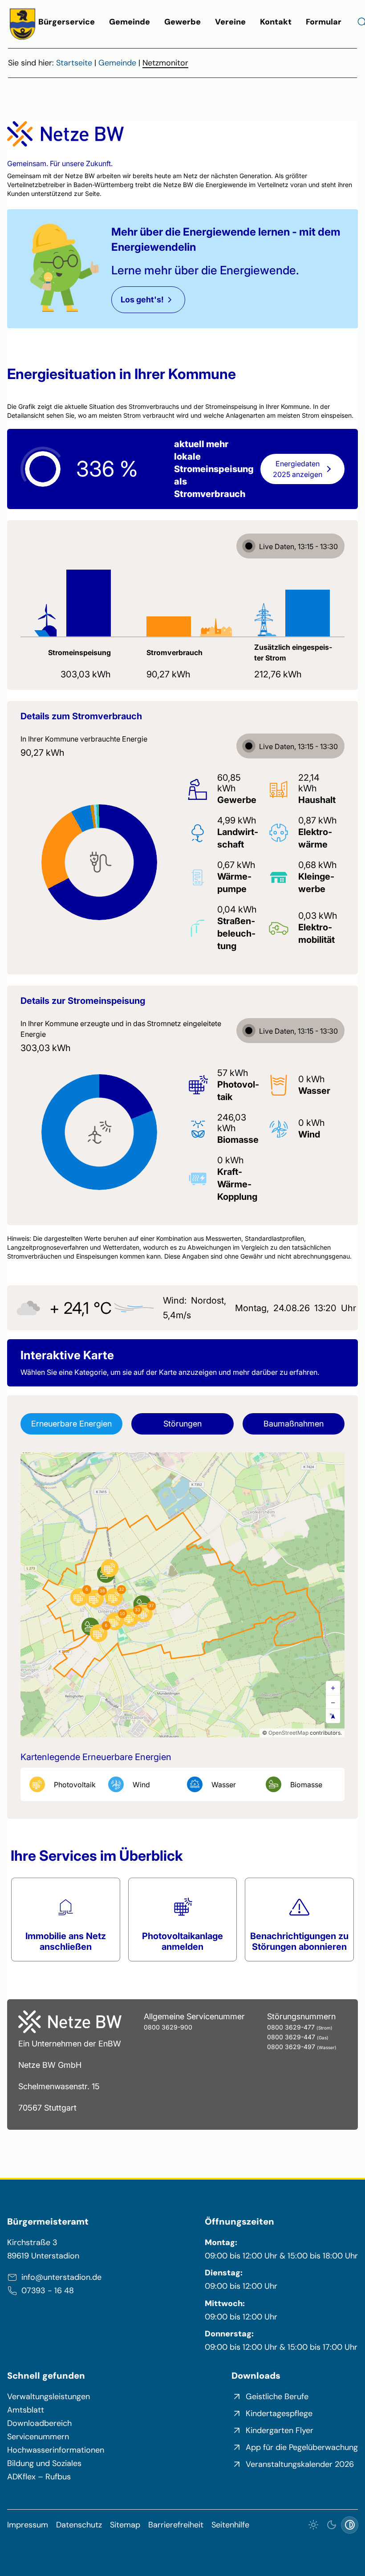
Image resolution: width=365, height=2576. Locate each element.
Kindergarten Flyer (280, 2430)
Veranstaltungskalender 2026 (300, 2464)
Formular (324, 22)
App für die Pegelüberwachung (302, 2447)
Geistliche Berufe (277, 2397)
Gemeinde (130, 22)
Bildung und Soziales (44, 2463)
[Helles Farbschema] (314, 2525)
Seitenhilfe (230, 2525)
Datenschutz (79, 2525)
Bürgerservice (67, 22)
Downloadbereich (39, 2423)
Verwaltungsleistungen (49, 2397)
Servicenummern (38, 2437)
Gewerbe (182, 22)
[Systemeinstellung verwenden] (350, 2525)
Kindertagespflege (279, 2413)
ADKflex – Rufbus (39, 2477)
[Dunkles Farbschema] (331, 2525)
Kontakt (276, 22)
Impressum (28, 2525)
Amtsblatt (26, 2410)
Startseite (74, 63)
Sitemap (125, 2525)
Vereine (230, 22)
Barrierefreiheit (176, 2525)
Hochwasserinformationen (56, 2450)
